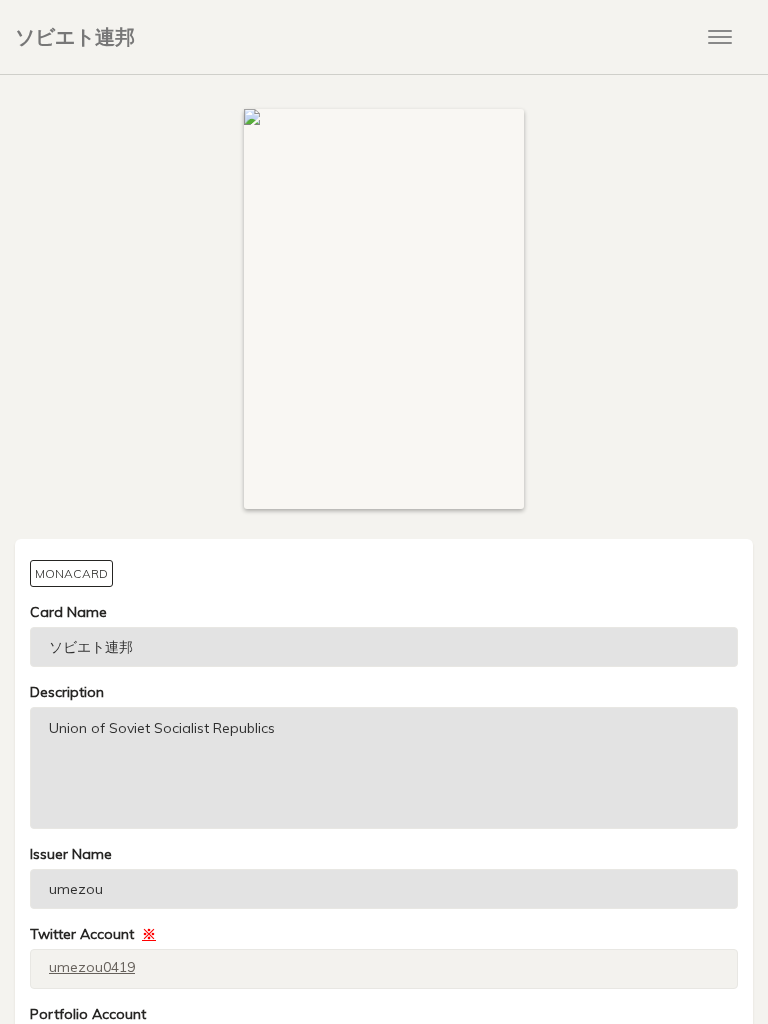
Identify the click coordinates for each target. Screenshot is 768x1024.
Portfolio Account (88, 1014)
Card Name (68, 612)
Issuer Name (71, 854)
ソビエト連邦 (75, 36)
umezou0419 (92, 967)
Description (67, 692)
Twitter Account (93, 934)
